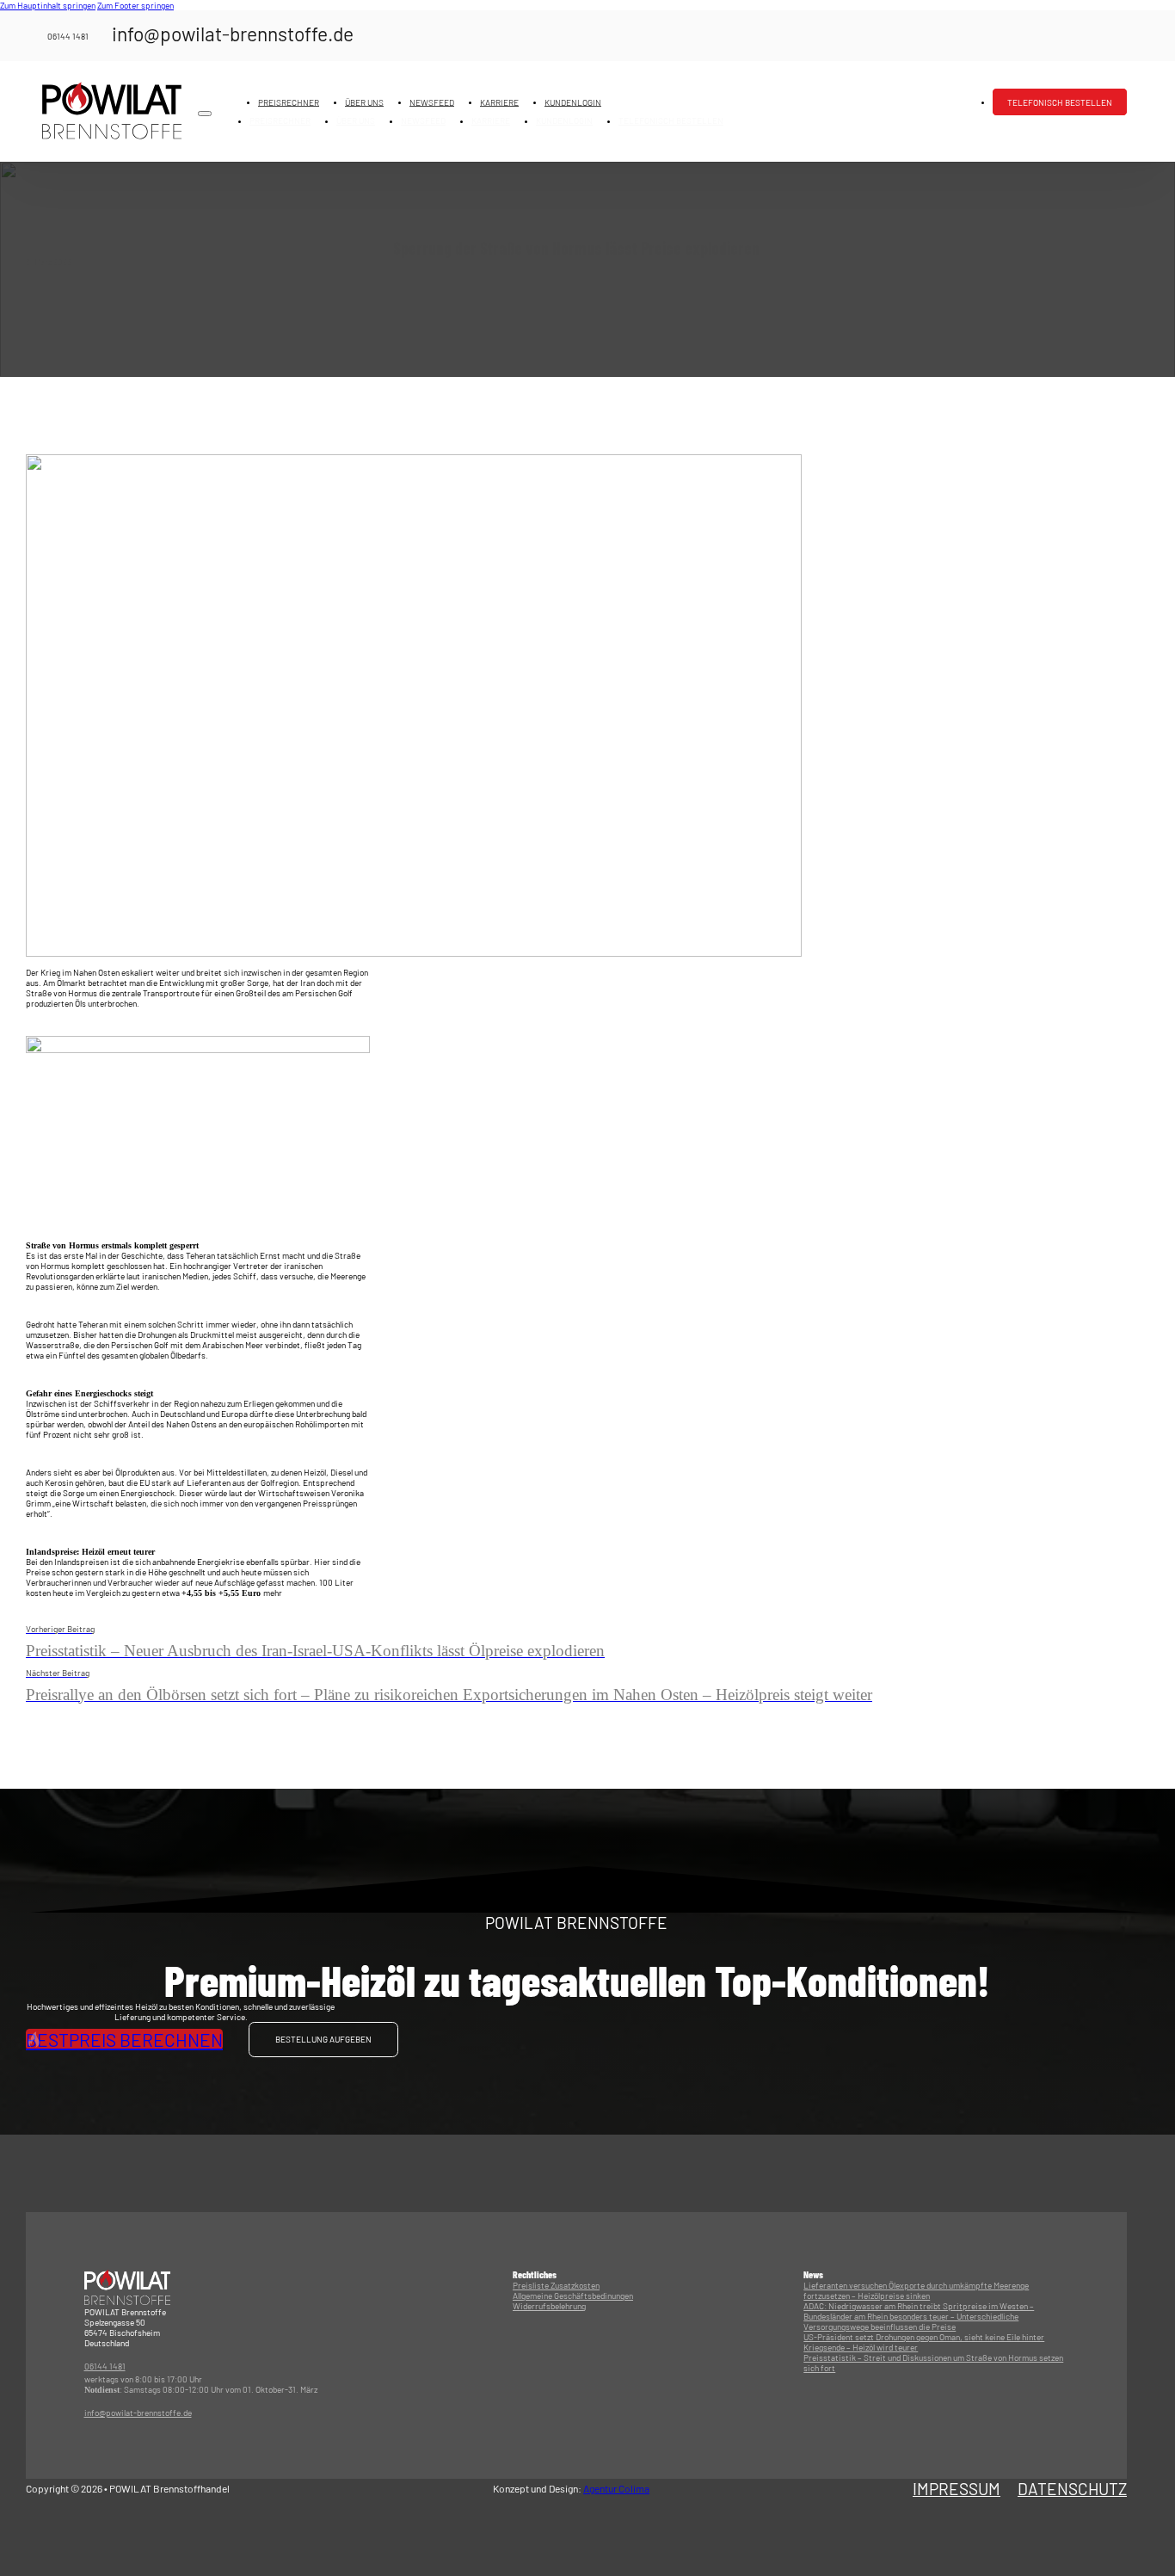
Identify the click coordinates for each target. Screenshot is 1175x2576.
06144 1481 (105, 2366)
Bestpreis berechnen (124, 2040)
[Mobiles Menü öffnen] (205, 114)
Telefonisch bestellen (1060, 102)
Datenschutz (1072, 2489)
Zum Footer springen (135, 5)
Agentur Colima (616, 2488)
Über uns (364, 102)
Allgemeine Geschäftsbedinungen (573, 2296)
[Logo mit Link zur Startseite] (112, 111)
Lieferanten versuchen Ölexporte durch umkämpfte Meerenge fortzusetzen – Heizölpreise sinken (916, 2290)
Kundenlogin (573, 102)
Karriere (499, 102)
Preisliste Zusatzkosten (556, 2285)
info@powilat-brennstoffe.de (138, 2413)
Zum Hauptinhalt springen (48, 5)
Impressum (957, 2489)
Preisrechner (289, 102)
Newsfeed (432, 102)
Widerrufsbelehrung (549, 2306)
